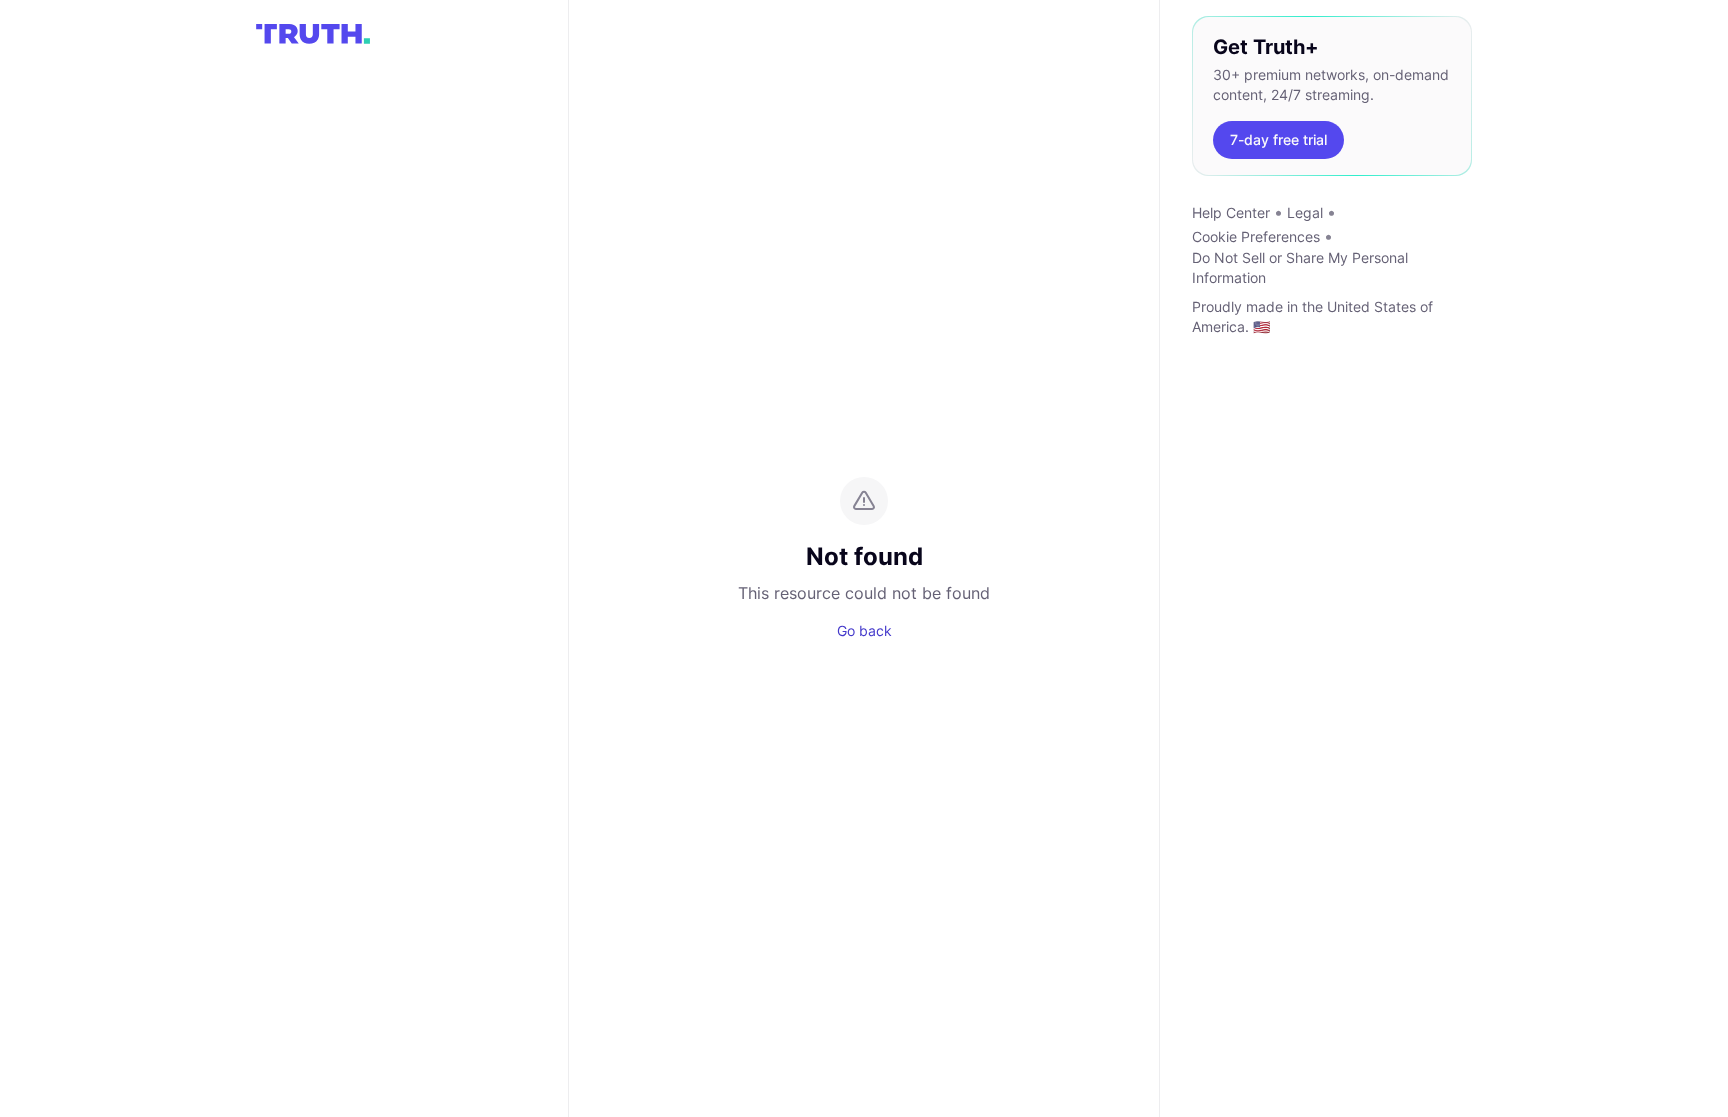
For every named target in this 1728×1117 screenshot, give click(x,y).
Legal (1305, 212)
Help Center (1231, 212)
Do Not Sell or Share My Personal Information (1300, 267)
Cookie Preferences (1256, 236)
